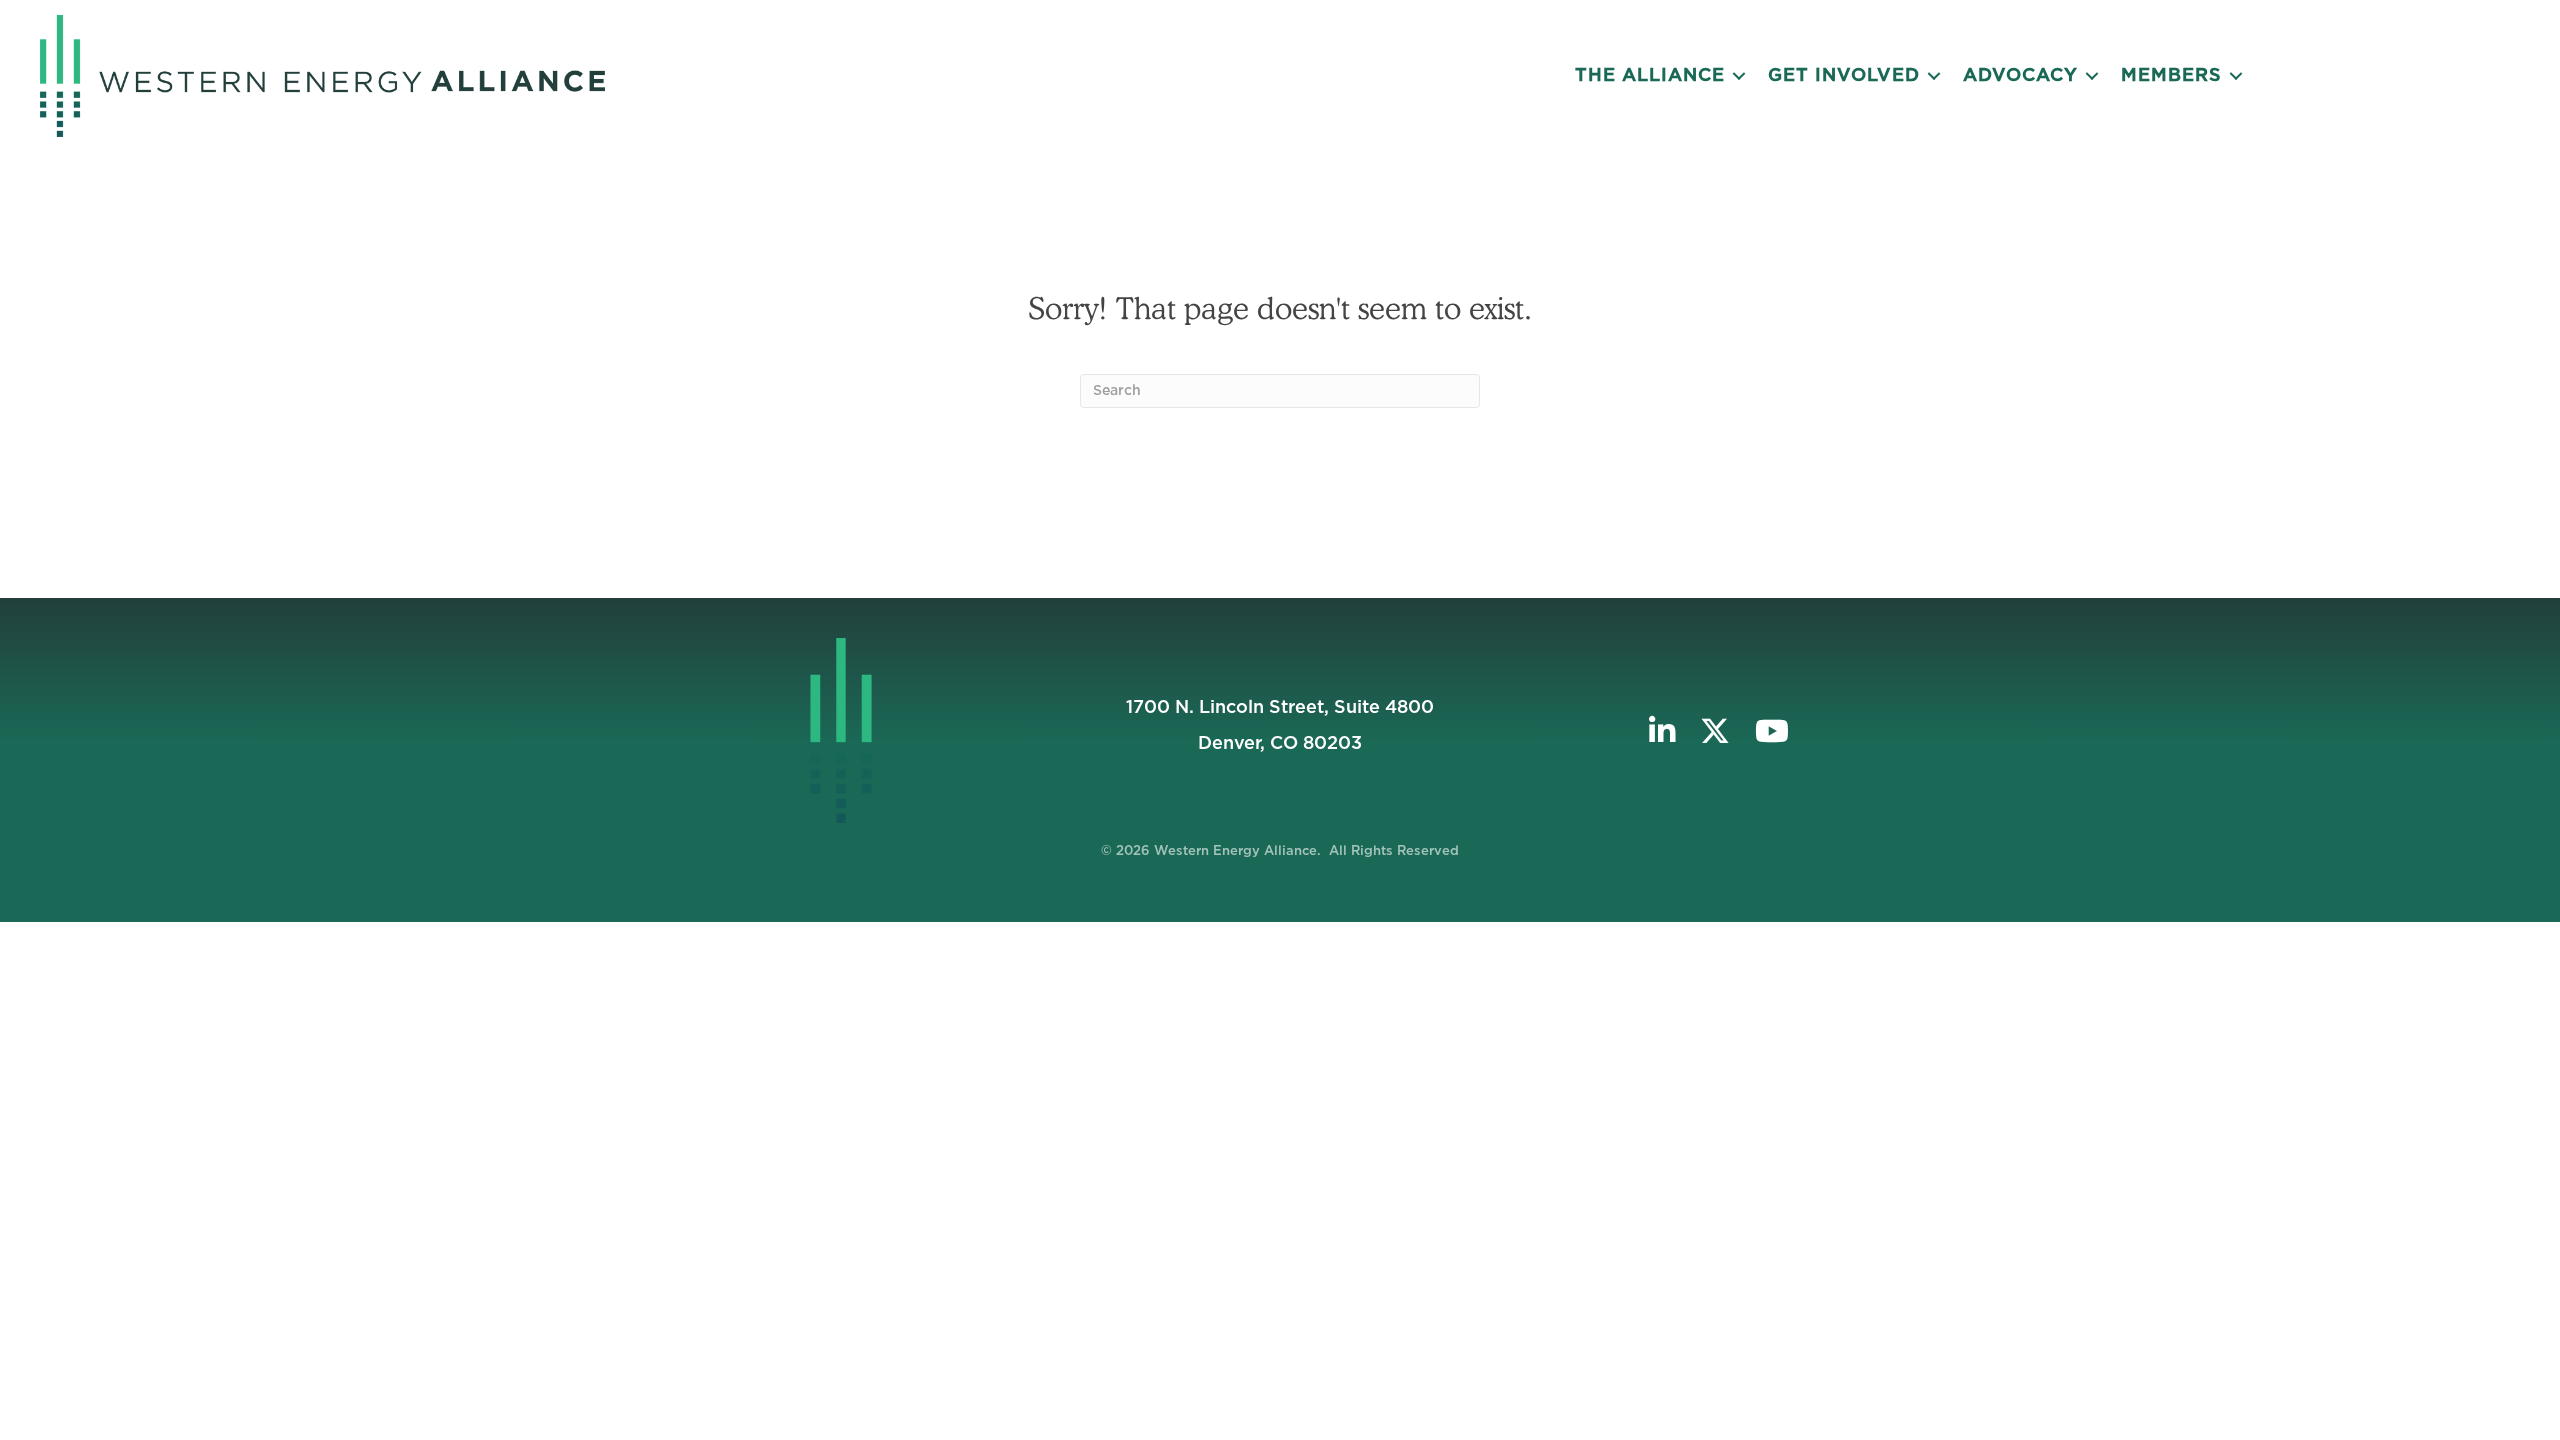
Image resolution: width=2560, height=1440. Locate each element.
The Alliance (1650, 76)
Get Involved (1844, 76)
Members (2171, 76)
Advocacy (2020, 76)
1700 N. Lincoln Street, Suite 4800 (1280, 708)
